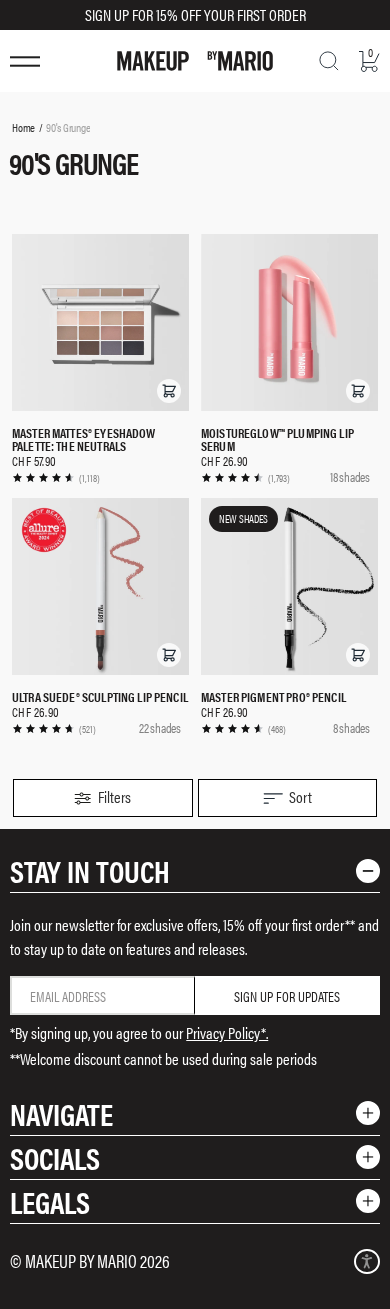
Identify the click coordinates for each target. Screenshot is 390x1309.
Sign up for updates (287, 996)
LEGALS (50, 1201)
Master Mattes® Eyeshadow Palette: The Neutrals (84, 439)
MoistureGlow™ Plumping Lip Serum (277, 439)
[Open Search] (329, 61)
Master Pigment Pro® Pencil (273, 696)
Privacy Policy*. (227, 1032)
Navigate (61, 1113)
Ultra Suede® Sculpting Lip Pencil (100, 696)
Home (23, 127)
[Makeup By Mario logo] (195, 61)
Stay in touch (90, 870)
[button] (169, 391)
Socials (55, 1157)
